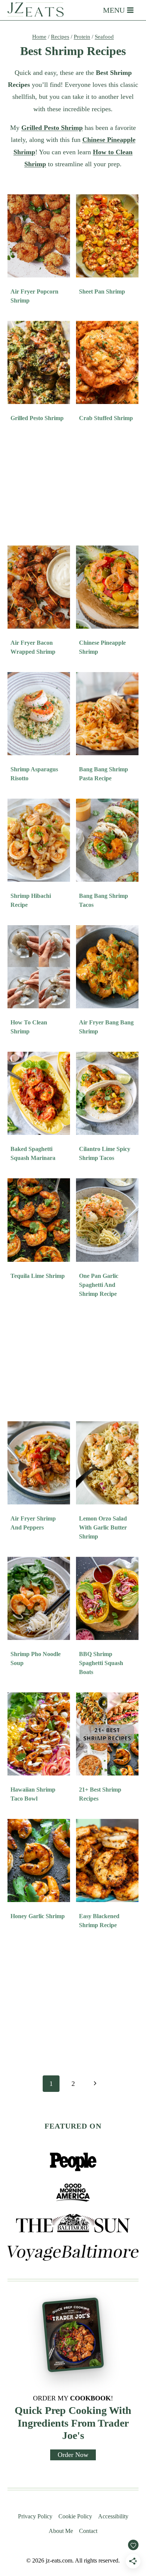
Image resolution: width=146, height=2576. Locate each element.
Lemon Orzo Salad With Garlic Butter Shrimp (103, 1527)
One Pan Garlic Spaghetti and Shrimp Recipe (99, 1285)
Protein (82, 37)
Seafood (104, 37)
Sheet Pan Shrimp (102, 291)
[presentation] (39, 236)
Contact (88, 2531)
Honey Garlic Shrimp (38, 1916)
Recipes (60, 37)
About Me (61, 2531)
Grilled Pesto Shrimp (37, 418)
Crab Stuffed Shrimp (106, 418)
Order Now (73, 2455)
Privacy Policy (35, 2516)
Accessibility (113, 2516)
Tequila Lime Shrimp (38, 1276)
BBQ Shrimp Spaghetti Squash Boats (101, 1663)
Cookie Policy (75, 2516)
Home (39, 37)
